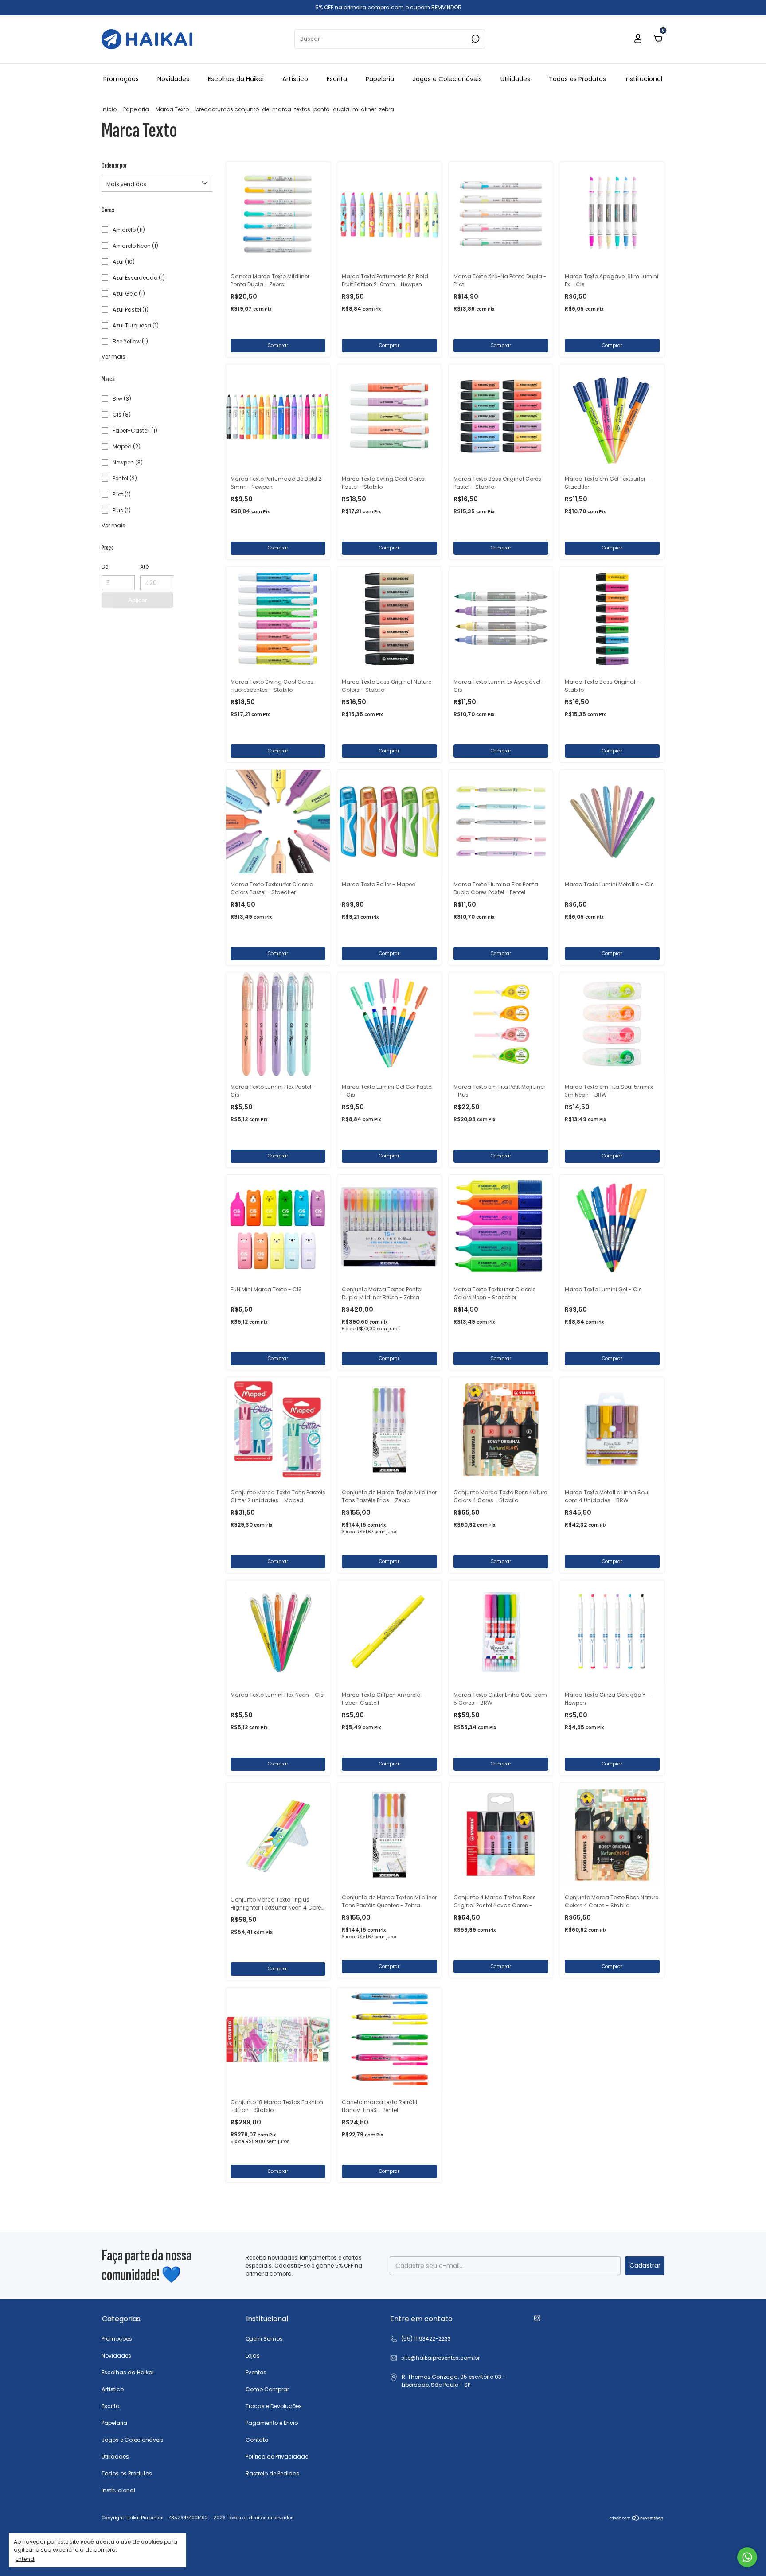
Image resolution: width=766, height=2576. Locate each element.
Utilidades (515, 79)
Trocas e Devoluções (274, 2406)
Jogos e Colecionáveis (447, 79)
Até (144, 567)
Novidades (173, 79)
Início (109, 109)
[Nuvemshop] (637, 2519)
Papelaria (380, 79)
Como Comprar (267, 2389)
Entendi (25, 2559)
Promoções (121, 79)
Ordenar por (114, 166)
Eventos (256, 2372)
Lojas (253, 2356)
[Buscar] (475, 39)
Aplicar (138, 600)
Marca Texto (172, 109)
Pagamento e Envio (272, 2423)
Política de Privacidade (277, 2457)
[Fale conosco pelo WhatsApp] (747, 2557)
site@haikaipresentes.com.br (440, 2358)
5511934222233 (420, 2339)
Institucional (643, 79)
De (105, 567)
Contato (257, 2440)
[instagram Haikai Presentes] (537, 2318)
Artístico (295, 79)
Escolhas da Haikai (236, 79)
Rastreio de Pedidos (272, 2473)
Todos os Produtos (577, 79)
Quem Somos (264, 2339)
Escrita (337, 79)
